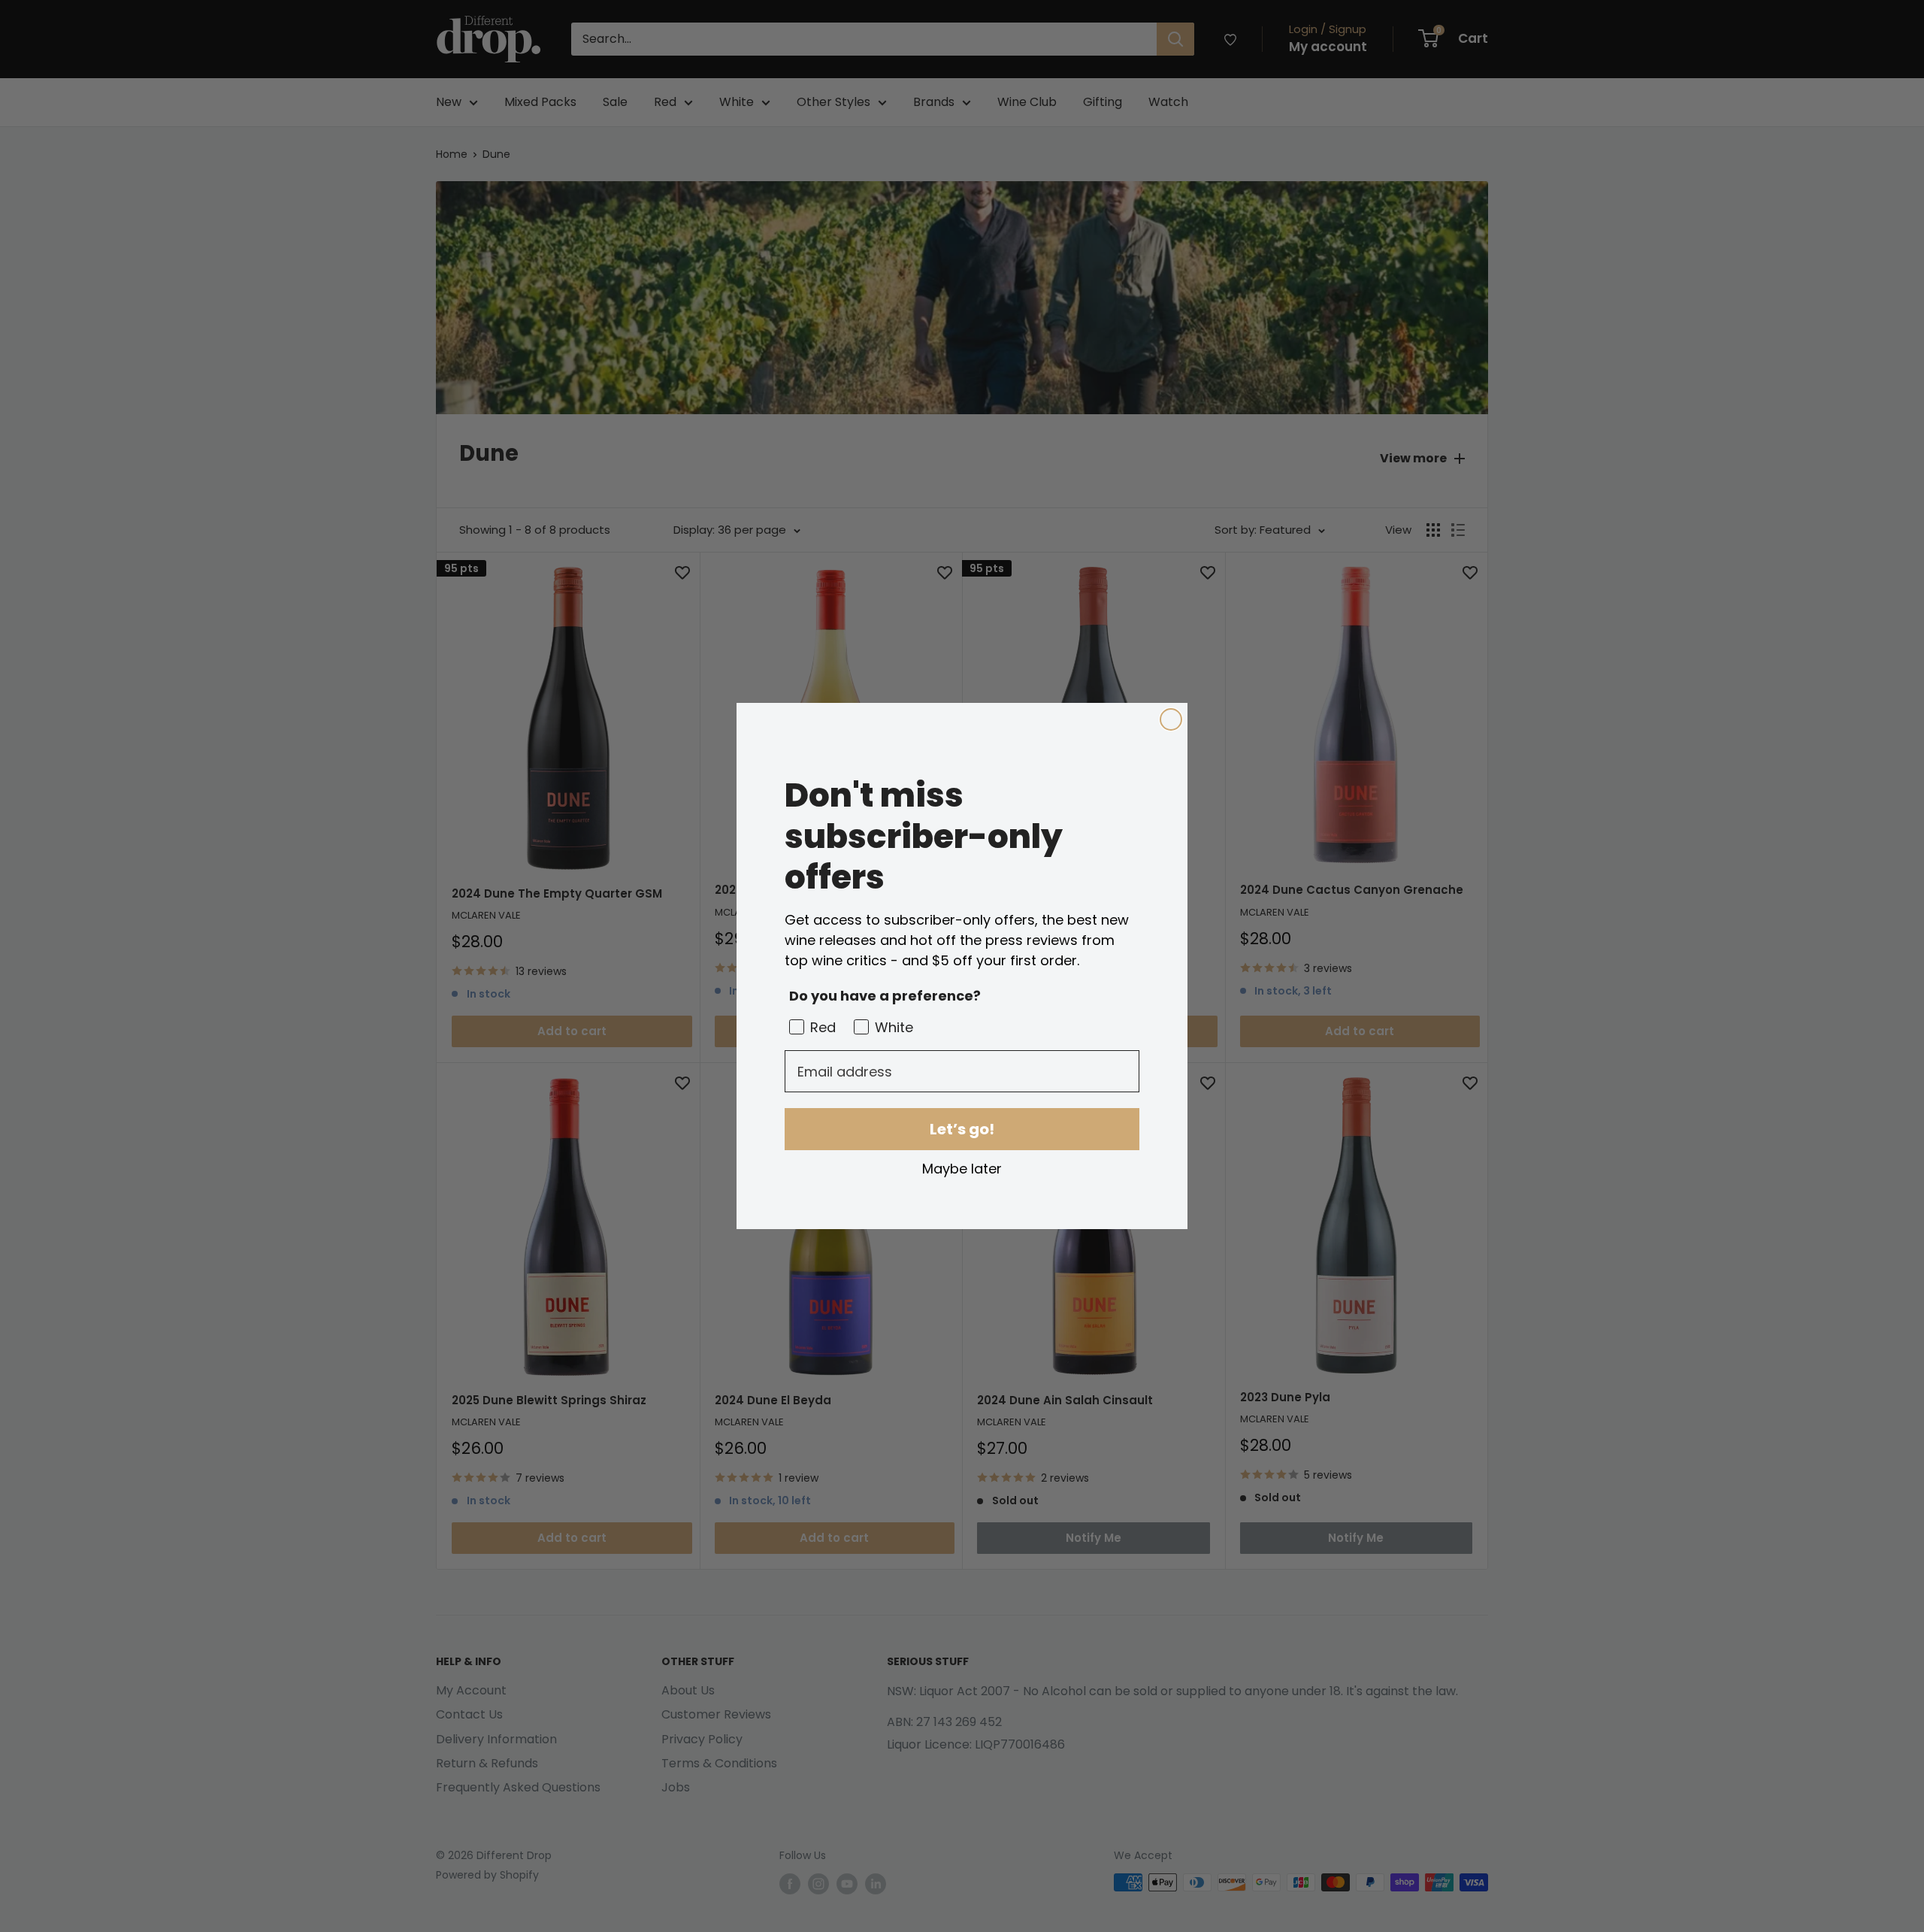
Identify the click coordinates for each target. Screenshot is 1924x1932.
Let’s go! (962, 1129)
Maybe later (962, 1168)
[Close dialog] (1171, 719)
